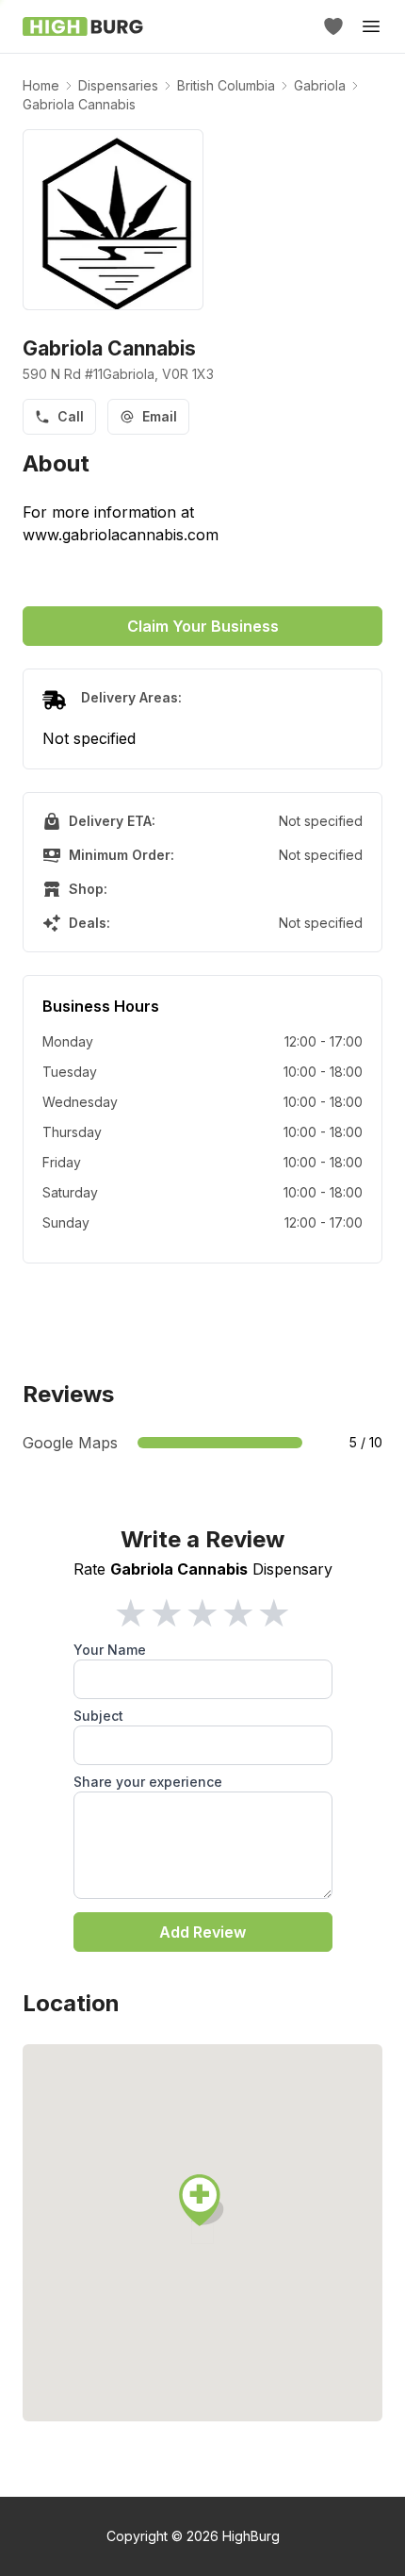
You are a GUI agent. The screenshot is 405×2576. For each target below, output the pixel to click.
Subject (98, 1716)
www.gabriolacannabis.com (121, 535)
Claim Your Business (203, 626)
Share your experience (148, 1782)
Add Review (202, 1932)
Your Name (110, 1650)
